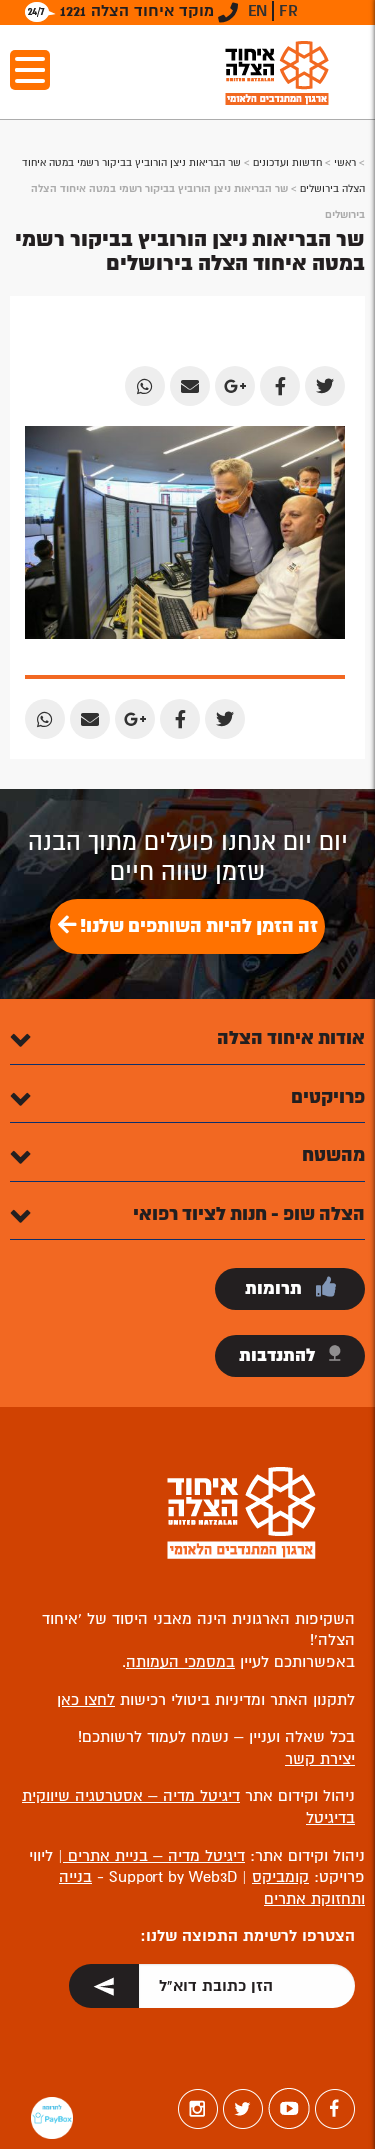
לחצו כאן (86, 1700)
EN (257, 11)
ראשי (345, 162)
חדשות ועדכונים (287, 162)
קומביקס (280, 1877)
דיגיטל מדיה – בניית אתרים (154, 1856)
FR (288, 11)
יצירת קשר (320, 1759)
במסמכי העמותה (180, 1662)
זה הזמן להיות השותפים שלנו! (197, 926)
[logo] (277, 72)
